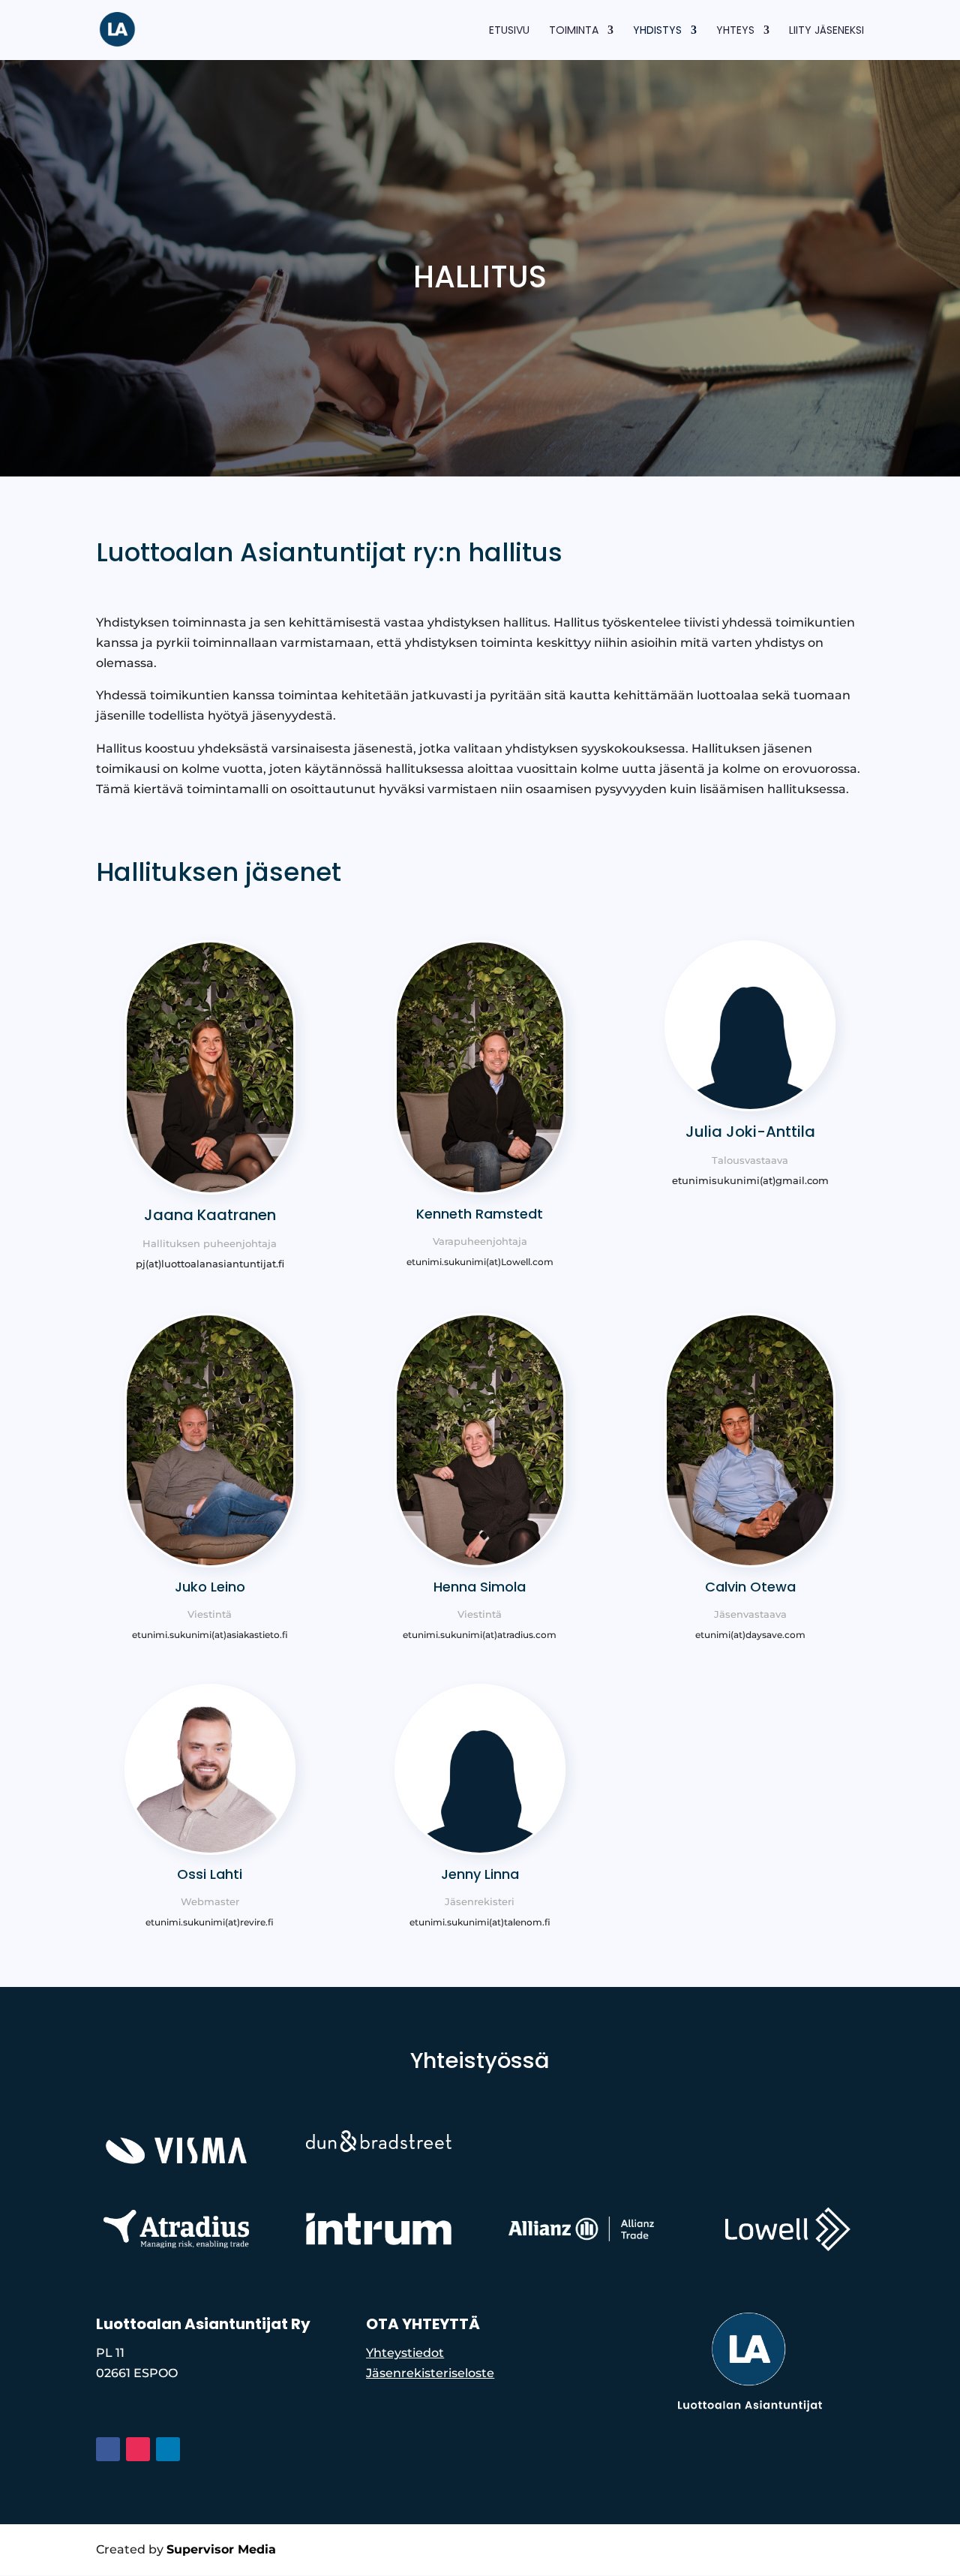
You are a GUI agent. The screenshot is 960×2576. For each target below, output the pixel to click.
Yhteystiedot (405, 2353)
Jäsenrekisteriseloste (430, 2373)
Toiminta (574, 31)
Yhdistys (657, 31)
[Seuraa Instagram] (138, 2449)
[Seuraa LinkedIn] (168, 2449)
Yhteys (735, 31)
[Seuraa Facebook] (108, 2449)
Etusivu (509, 31)
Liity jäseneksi (826, 31)
